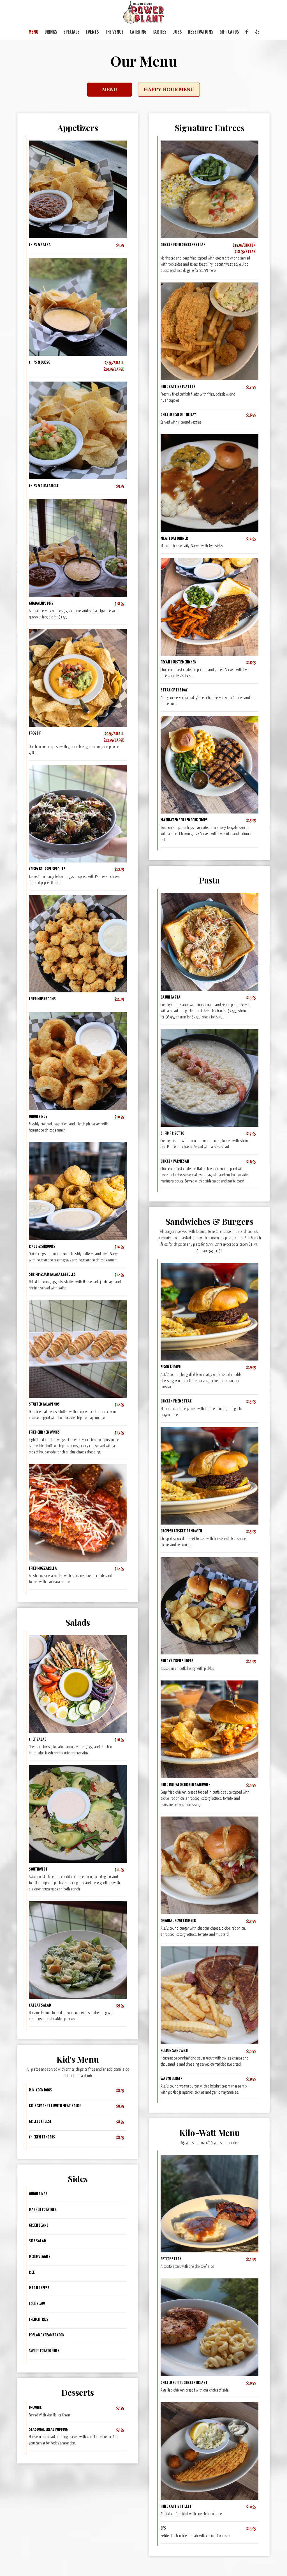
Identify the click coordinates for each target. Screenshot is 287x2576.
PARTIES (159, 32)
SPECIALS (71, 32)
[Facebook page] (247, 32)
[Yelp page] (257, 32)
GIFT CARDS (229, 32)
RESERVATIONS (201, 32)
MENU (33, 32)
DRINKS (51, 32)
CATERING (138, 32)
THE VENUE (114, 32)
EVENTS (92, 32)
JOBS (177, 32)
